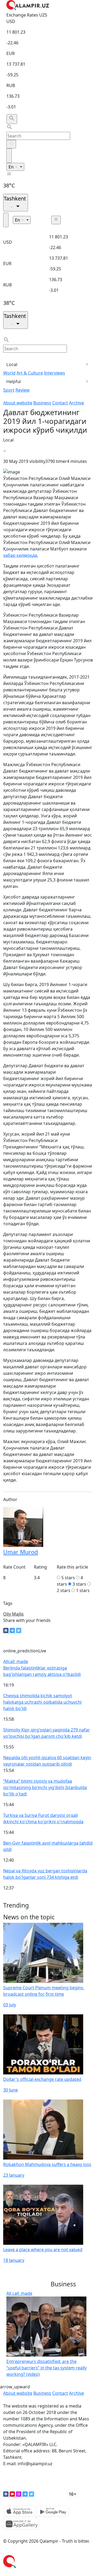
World (9, 373)
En (12, 167)
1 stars (83, 1590)
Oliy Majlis (13, 1614)
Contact (60, 403)
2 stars (64, 1590)
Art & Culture (30, 373)
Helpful (14, 381)
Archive (77, 403)
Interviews (55, 373)
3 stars (79, 1584)
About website (18, 403)
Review (23, 390)
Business (42, 403)
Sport (9, 390)
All (16, 1661)
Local (12, 364)
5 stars (68, 1578)
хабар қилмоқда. (21, 555)
